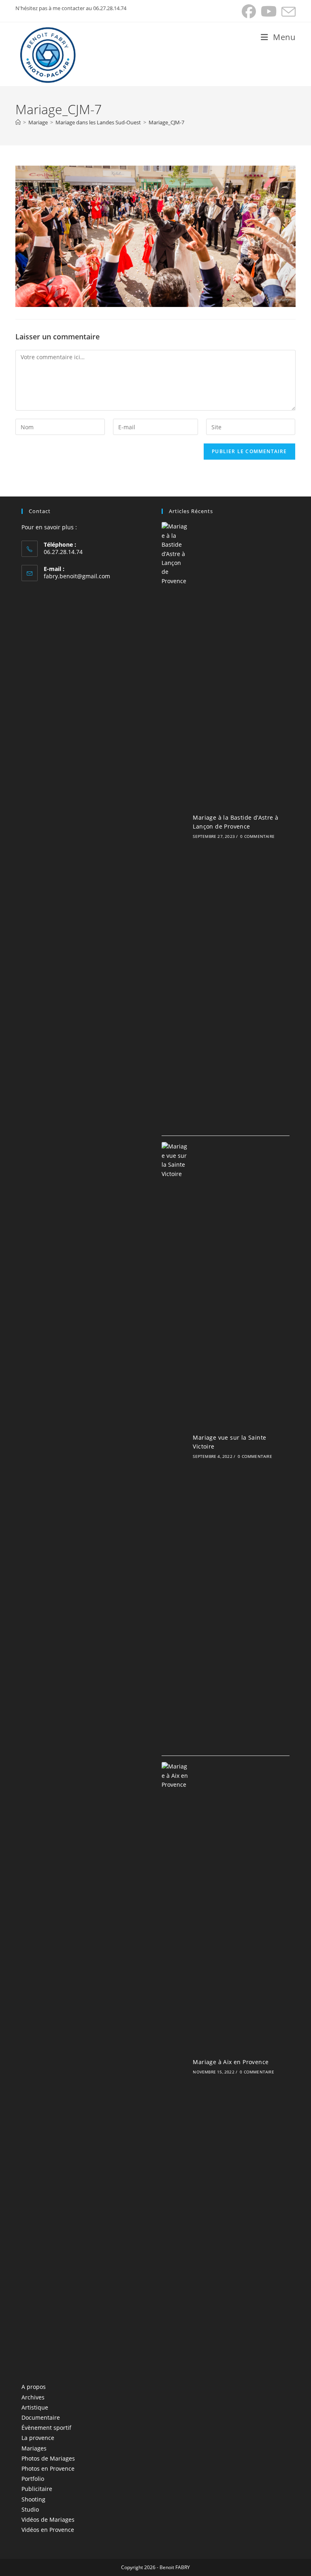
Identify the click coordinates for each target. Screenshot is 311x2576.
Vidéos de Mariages (48, 2520)
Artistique (35, 2407)
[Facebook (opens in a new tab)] (249, 12)
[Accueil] (18, 122)
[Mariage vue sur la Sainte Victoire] (175, 1446)
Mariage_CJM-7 (166, 122)
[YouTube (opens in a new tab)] (269, 12)
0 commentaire (257, 836)
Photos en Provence (48, 2468)
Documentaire (41, 2417)
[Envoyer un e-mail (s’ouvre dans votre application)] (287, 12)
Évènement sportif (46, 2428)
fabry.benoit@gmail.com (77, 576)
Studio (30, 2509)
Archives (33, 2397)
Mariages (34, 2448)
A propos (34, 2387)
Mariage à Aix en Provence (231, 2062)
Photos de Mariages (48, 2458)
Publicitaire (37, 2489)
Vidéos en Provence (48, 2530)
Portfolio (33, 2479)
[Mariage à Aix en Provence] (175, 2066)
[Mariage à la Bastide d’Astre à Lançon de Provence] (175, 826)
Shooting (33, 2499)
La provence (38, 2438)
